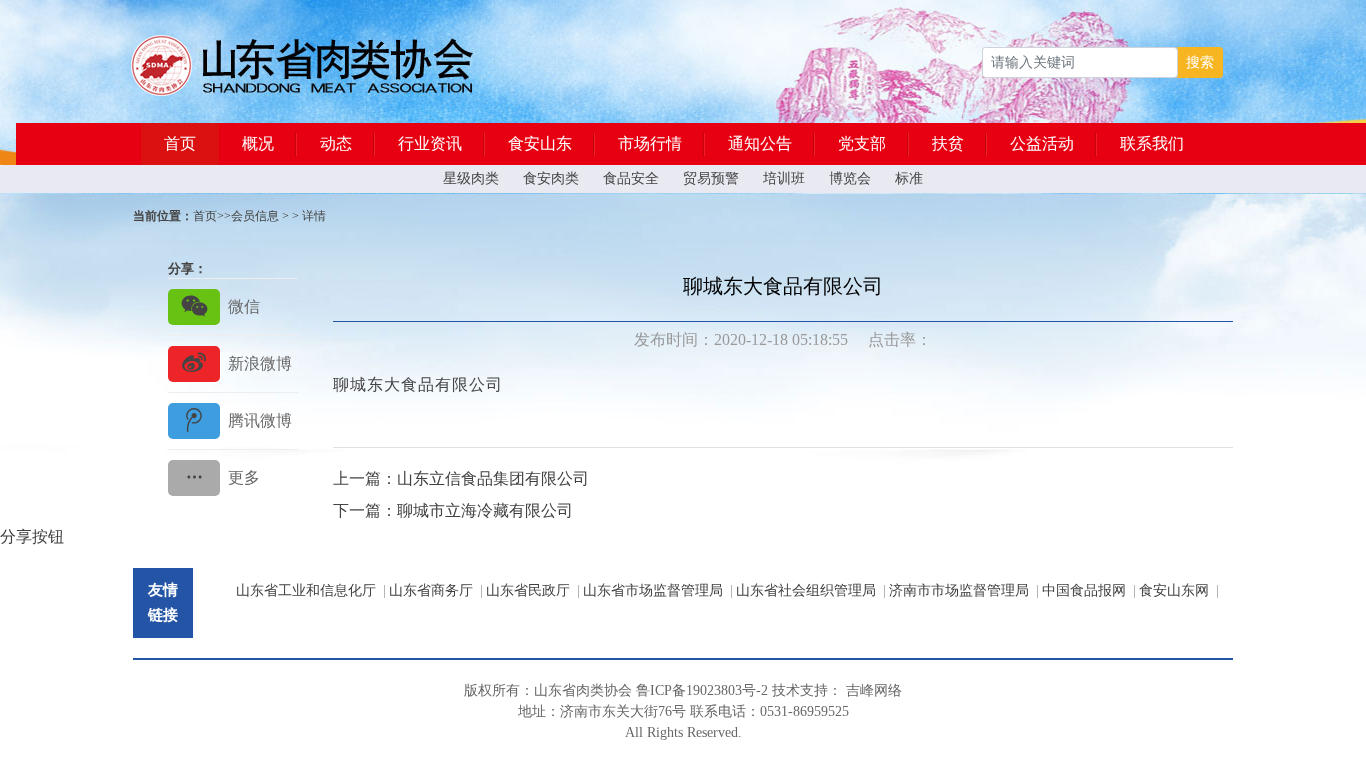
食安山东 (540, 143)
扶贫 (948, 143)
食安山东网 (1174, 590)
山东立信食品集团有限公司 (493, 478)
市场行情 (650, 143)
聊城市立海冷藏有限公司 (485, 510)
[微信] (233, 306)
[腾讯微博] (233, 420)
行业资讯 (430, 143)
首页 (180, 143)
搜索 (1200, 62)
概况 (258, 143)
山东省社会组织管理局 (806, 590)
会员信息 (255, 216)
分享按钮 (32, 536)
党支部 (862, 143)
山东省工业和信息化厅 (306, 590)
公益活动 (1042, 143)
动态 (336, 143)
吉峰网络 (874, 690)
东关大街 (630, 711)
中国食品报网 (1084, 590)
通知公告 (760, 143)
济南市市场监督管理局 (959, 590)
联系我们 (1152, 143)
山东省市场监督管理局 (653, 590)
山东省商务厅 (431, 590)
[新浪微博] (233, 363)
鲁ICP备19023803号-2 (702, 690)
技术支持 (800, 690)
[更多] (233, 477)
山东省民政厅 (528, 590)
